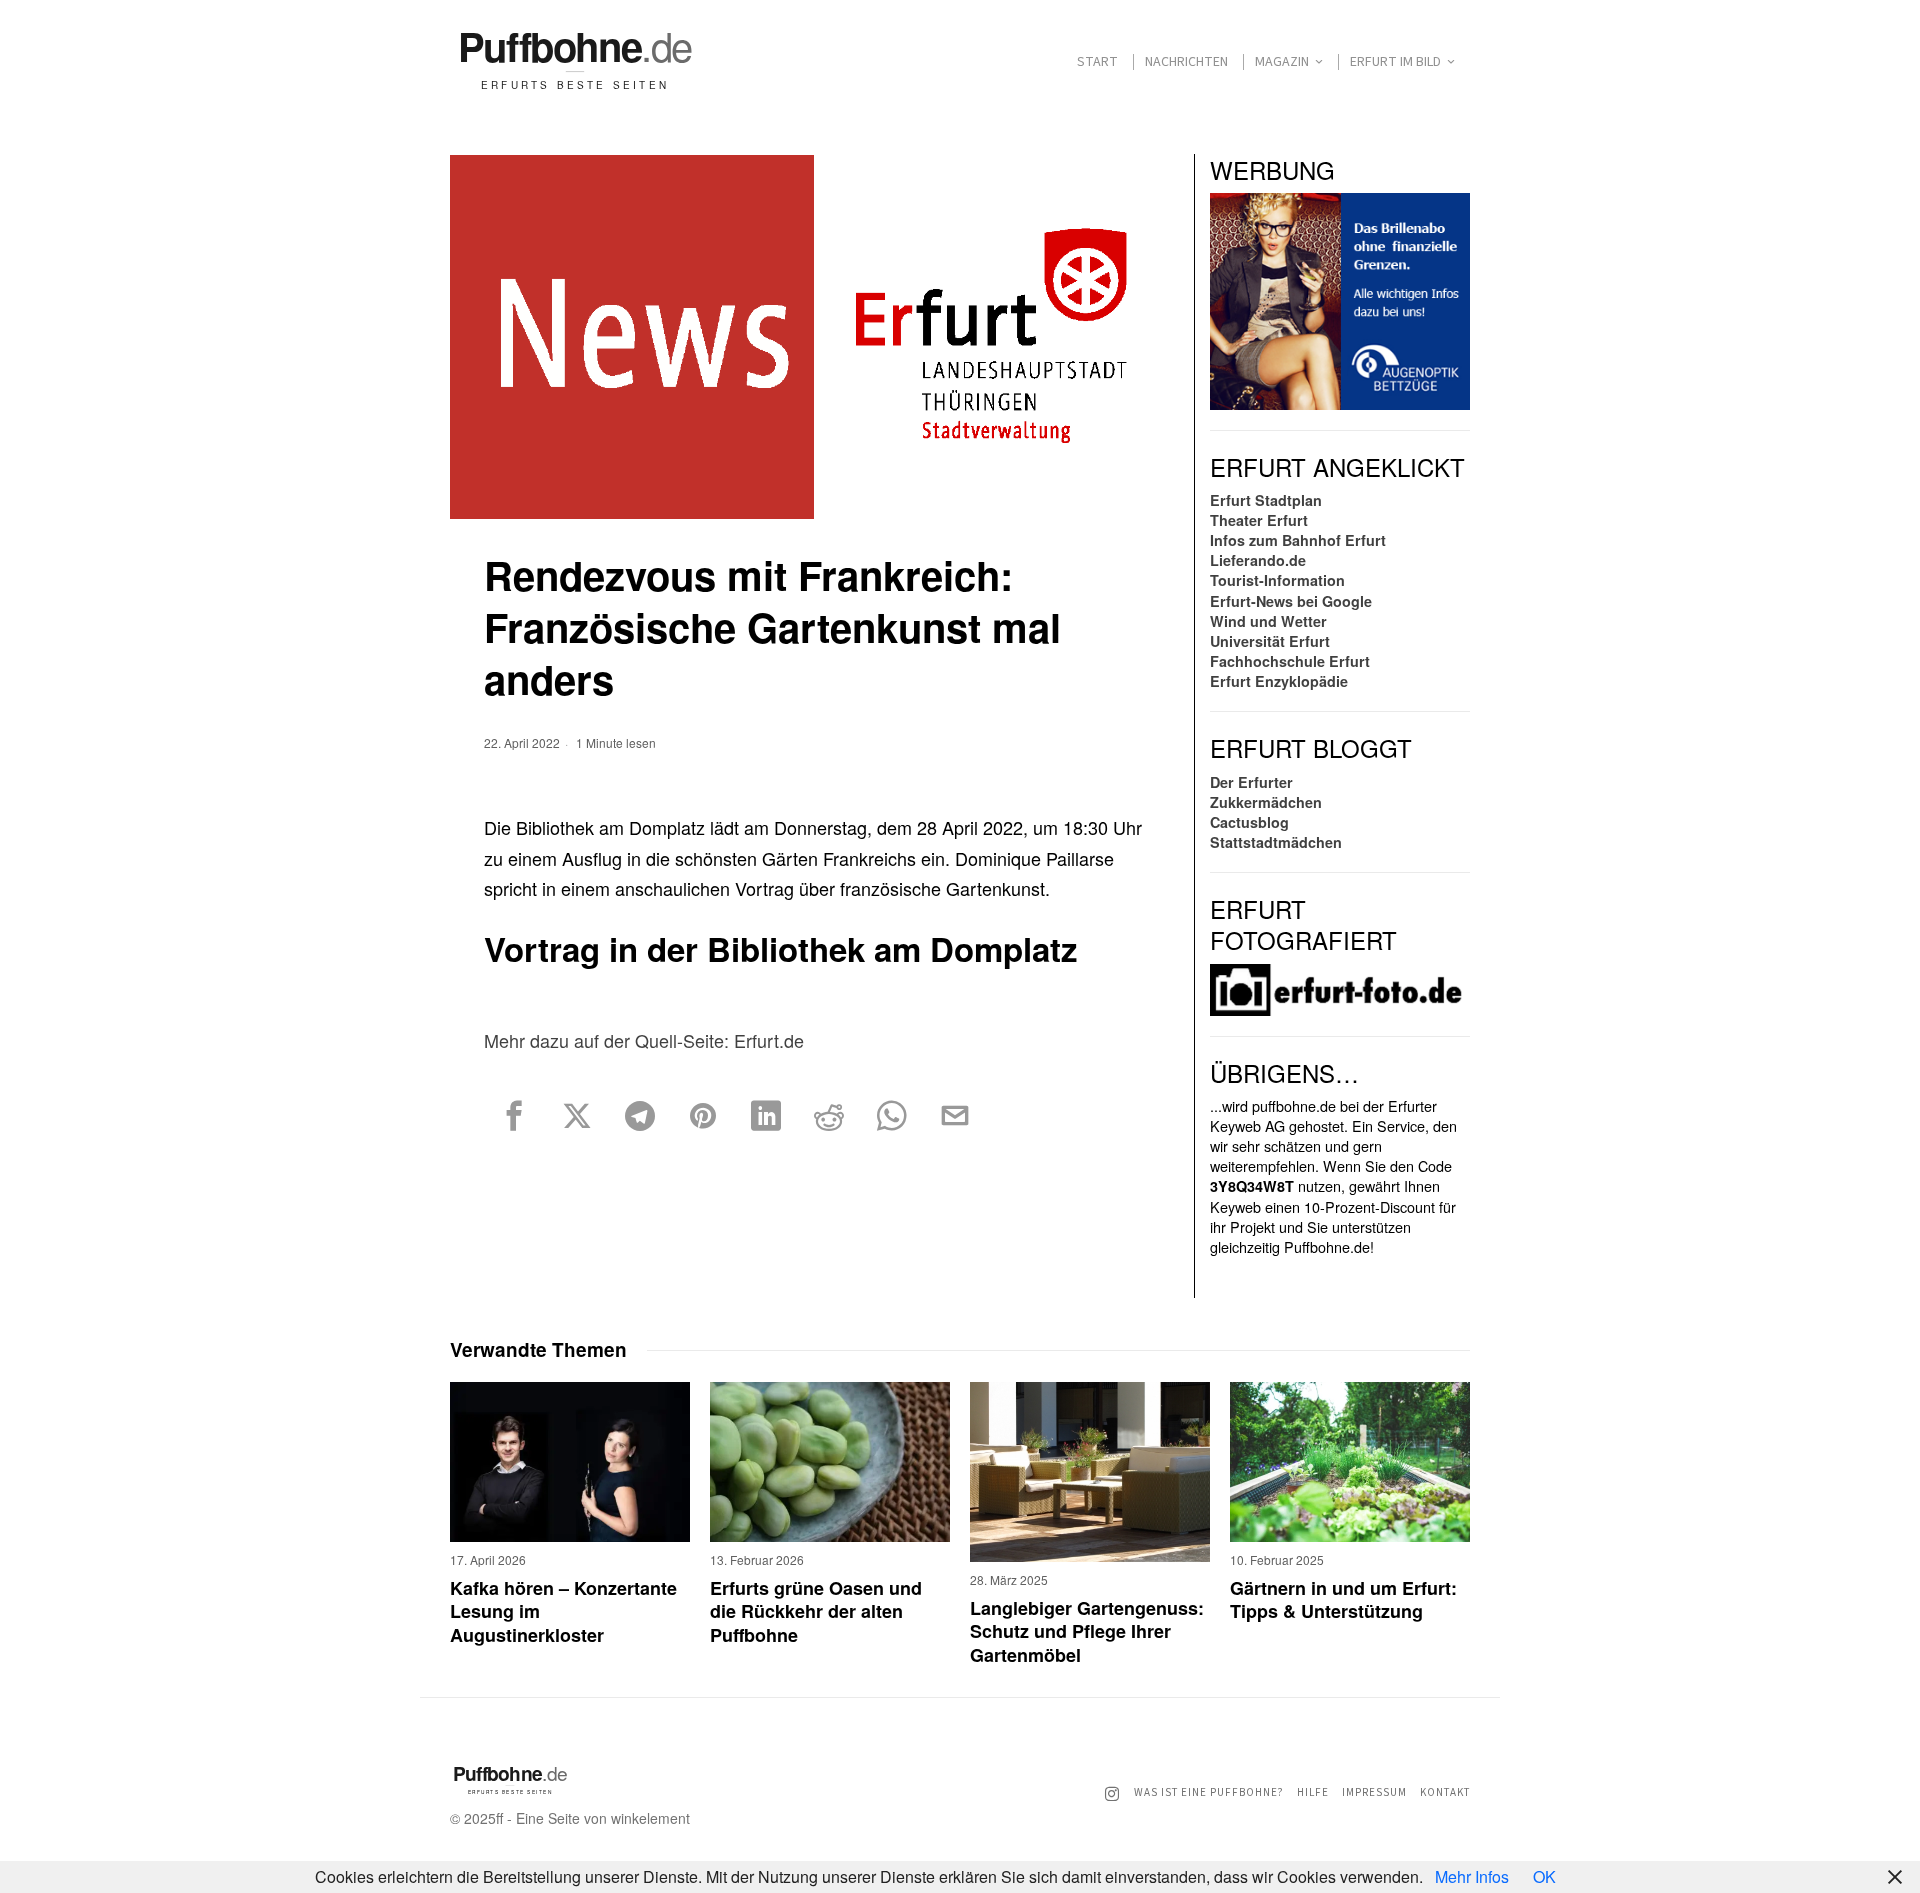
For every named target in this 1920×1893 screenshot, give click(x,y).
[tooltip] (514, 1116)
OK (1544, 1876)
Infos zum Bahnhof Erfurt (1298, 540)
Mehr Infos (1472, 1876)
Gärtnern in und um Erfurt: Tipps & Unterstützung (1343, 1600)
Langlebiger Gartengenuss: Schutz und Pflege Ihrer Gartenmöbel (1087, 1632)
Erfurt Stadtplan (1266, 500)
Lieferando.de (1258, 560)
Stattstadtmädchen (1276, 842)
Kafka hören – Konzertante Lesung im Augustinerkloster (563, 1612)
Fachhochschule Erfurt (1290, 661)
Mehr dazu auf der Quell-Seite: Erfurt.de (644, 1040)
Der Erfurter (1251, 782)
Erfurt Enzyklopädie (1279, 681)
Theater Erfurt (1259, 520)
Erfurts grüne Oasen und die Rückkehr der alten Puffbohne (816, 1612)
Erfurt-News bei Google (1291, 601)
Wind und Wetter (1268, 621)
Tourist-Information (1277, 580)
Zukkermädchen (1266, 802)
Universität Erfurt (1270, 641)
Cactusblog (1249, 822)
